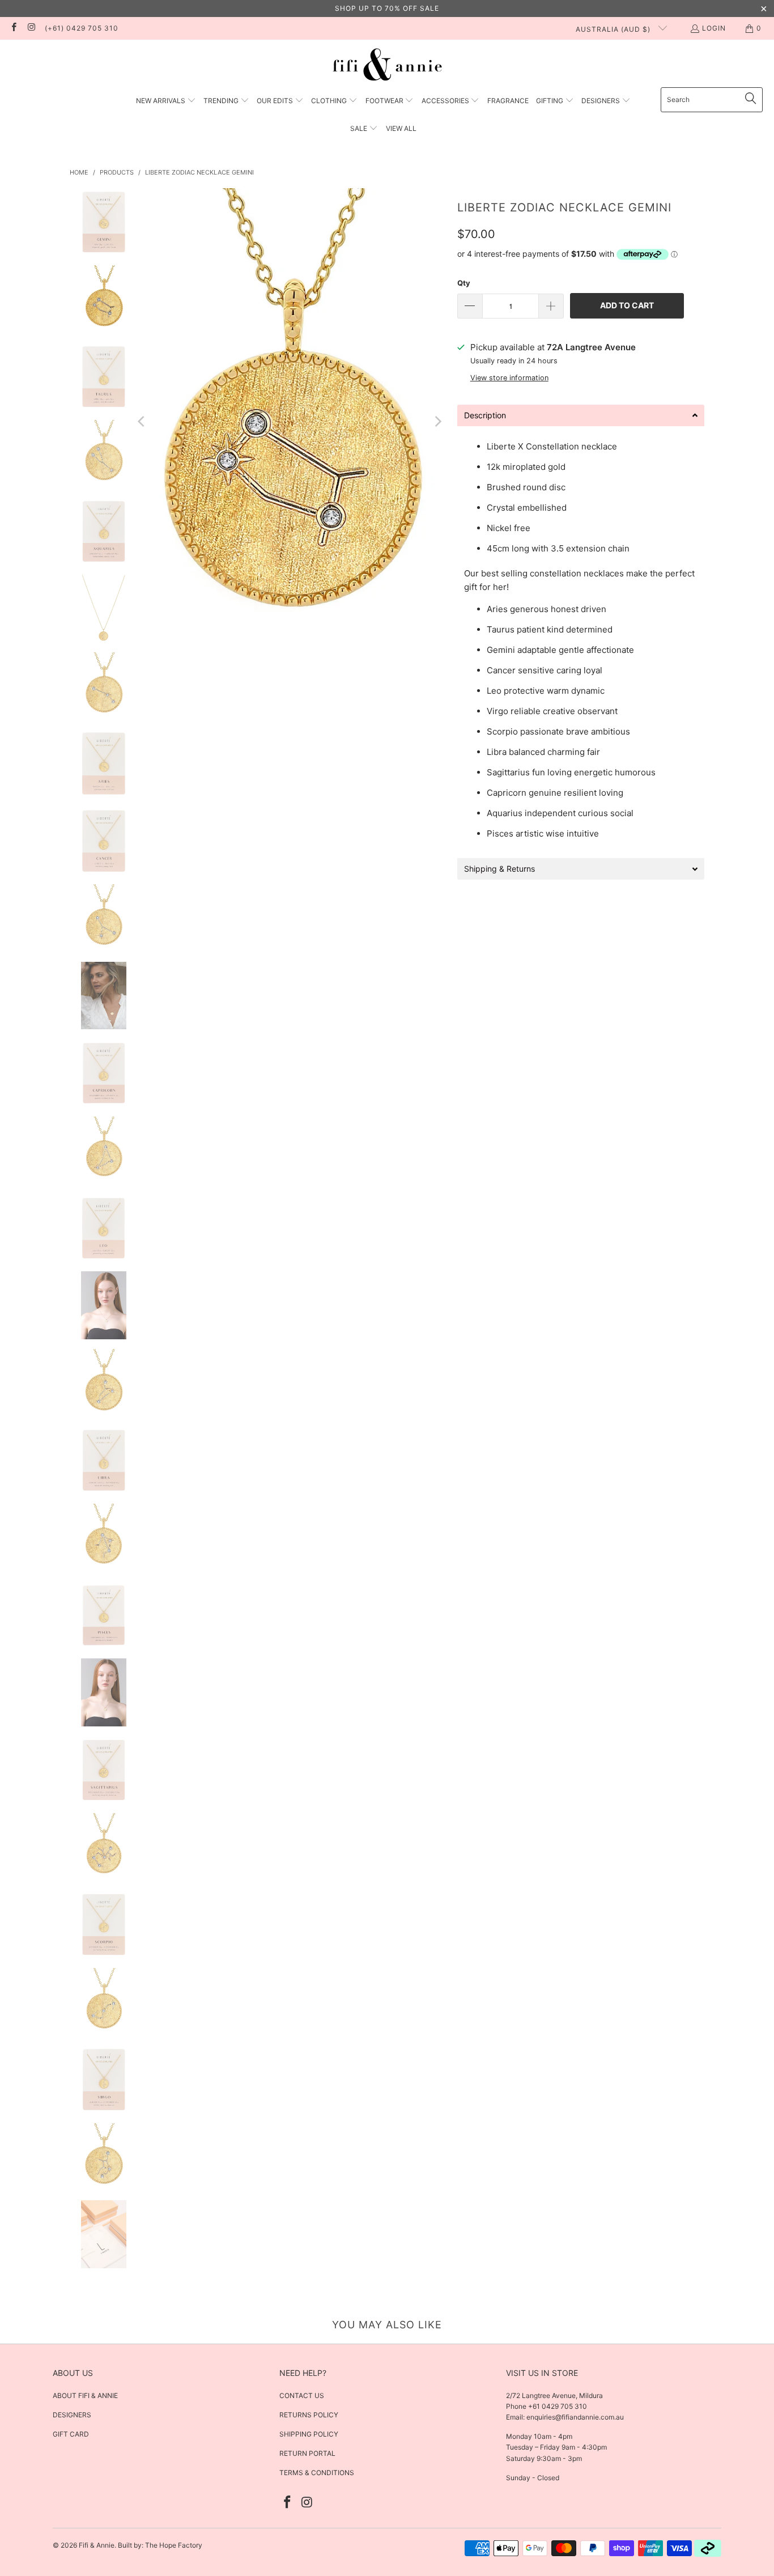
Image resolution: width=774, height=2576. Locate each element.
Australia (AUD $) (614, 29)
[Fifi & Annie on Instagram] (31, 28)
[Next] (437, 422)
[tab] (581, 415)
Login (714, 28)
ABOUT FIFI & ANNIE (85, 2395)
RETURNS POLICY (309, 2415)
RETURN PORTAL (307, 2453)
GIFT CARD (71, 2434)
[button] (166, 101)
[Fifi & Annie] (387, 66)
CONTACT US (302, 2395)
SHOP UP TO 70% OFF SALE (387, 8)
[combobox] (712, 100)
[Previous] (142, 422)
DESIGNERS (72, 2415)
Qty (464, 283)
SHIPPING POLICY (309, 2434)
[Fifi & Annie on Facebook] (13, 28)
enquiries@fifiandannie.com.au (575, 2417)
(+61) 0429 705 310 (82, 28)
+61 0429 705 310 (557, 2406)
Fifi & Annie (97, 2545)
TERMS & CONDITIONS (317, 2473)
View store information (509, 378)
